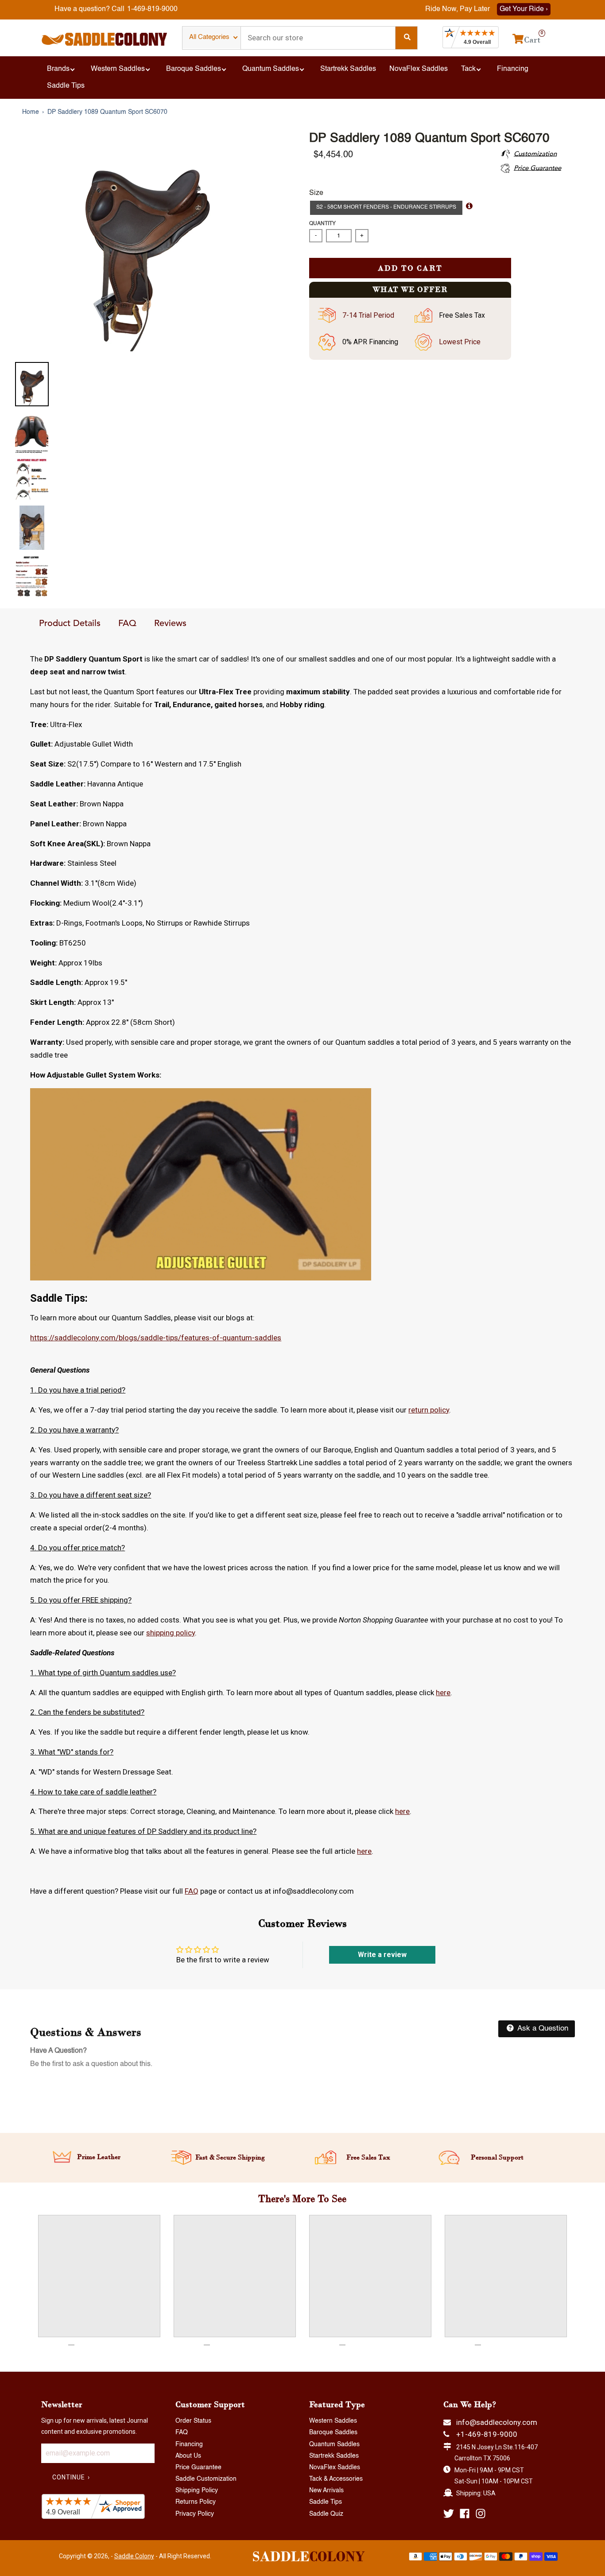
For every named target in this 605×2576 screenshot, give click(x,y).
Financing (189, 2444)
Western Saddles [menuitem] (118, 69)
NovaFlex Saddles (335, 2467)
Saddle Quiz (326, 2514)
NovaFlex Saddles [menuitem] (419, 69)
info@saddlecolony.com (497, 2422)
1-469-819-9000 (152, 9)
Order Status (193, 2421)
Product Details (70, 624)
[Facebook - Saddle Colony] (465, 2514)
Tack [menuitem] (468, 69)
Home (31, 112)
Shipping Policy (197, 2490)
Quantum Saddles (334, 2444)
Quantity (322, 224)
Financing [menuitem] (513, 69)
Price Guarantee (198, 2467)
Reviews (170, 624)
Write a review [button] (382, 1955)
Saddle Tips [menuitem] (66, 86)
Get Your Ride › (524, 9)
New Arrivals (326, 2490)
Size (316, 193)
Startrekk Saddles (334, 2456)
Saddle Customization (206, 2479)
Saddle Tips (326, 2502)
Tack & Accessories (336, 2479)
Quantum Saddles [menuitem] (271, 69)
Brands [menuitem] (58, 69)
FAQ (127, 624)
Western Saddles (333, 2421)
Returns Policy (196, 2502)
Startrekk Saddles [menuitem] (348, 69)
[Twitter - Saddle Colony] (449, 2514)
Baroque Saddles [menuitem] (194, 69)
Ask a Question (542, 2029)
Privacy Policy (195, 2514)
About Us (188, 2456)
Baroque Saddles (333, 2432)
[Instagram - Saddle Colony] (481, 2514)
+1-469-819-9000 (487, 2434)
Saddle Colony (134, 2556)
